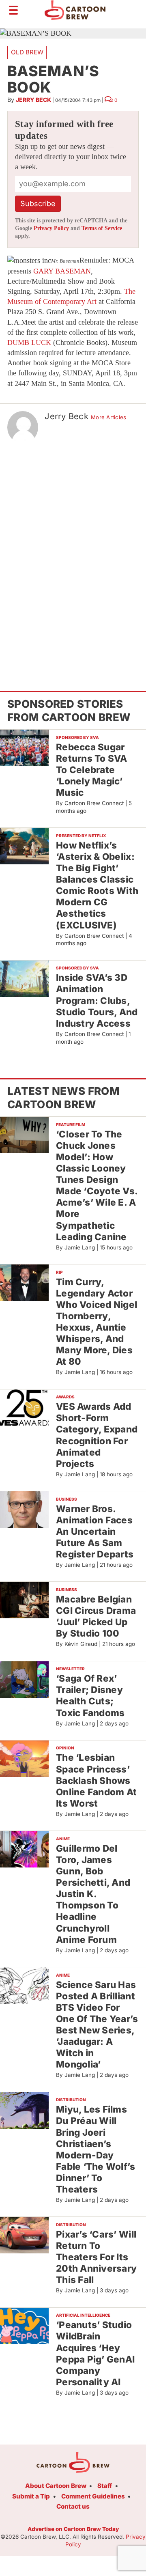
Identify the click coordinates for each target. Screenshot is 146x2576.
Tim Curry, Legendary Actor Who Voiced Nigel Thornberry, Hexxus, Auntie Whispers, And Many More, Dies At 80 (97, 1322)
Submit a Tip (31, 2496)
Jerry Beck (33, 100)
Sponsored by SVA (77, 737)
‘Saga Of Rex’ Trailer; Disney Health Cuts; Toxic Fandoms (90, 1695)
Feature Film (71, 1124)
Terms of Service (102, 228)
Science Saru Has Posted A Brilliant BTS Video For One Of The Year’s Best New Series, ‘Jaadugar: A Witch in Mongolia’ (97, 2025)
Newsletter (70, 1669)
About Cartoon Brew (56, 2486)
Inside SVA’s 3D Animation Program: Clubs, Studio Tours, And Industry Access (97, 1000)
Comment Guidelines (93, 2496)
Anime (63, 1839)
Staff (105, 2486)
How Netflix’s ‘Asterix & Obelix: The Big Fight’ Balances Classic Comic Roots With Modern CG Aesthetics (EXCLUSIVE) (97, 885)
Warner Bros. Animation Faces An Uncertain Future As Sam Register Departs (95, 1531)
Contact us (73, 2506)
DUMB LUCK (29, 342)
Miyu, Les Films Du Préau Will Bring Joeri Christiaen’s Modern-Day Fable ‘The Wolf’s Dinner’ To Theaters (96, 2149)
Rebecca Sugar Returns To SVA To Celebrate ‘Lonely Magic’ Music (92, 770)
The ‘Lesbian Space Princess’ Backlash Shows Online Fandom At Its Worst (96, 1780)
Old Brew (27, 52)
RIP (59, 1272)
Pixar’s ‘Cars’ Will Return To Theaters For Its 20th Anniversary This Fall (96, 2257)
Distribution (71, 2100)
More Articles (108, 417)
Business (67, 1499)
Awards (65, 1397)
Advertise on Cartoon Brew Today (73, 2529)
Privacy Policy (51, 228)
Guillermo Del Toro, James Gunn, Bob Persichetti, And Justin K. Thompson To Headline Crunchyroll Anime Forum (93, 1894)
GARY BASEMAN (62, 271)
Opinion (65, 1748)
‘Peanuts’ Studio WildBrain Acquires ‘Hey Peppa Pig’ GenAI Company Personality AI (95, 2353)
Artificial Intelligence (83, 2315)
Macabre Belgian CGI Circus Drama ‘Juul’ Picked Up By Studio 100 (96, 1616)
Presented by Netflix (81, 836)
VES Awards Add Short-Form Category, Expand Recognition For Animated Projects (97, 1435)
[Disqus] (73, 552)
